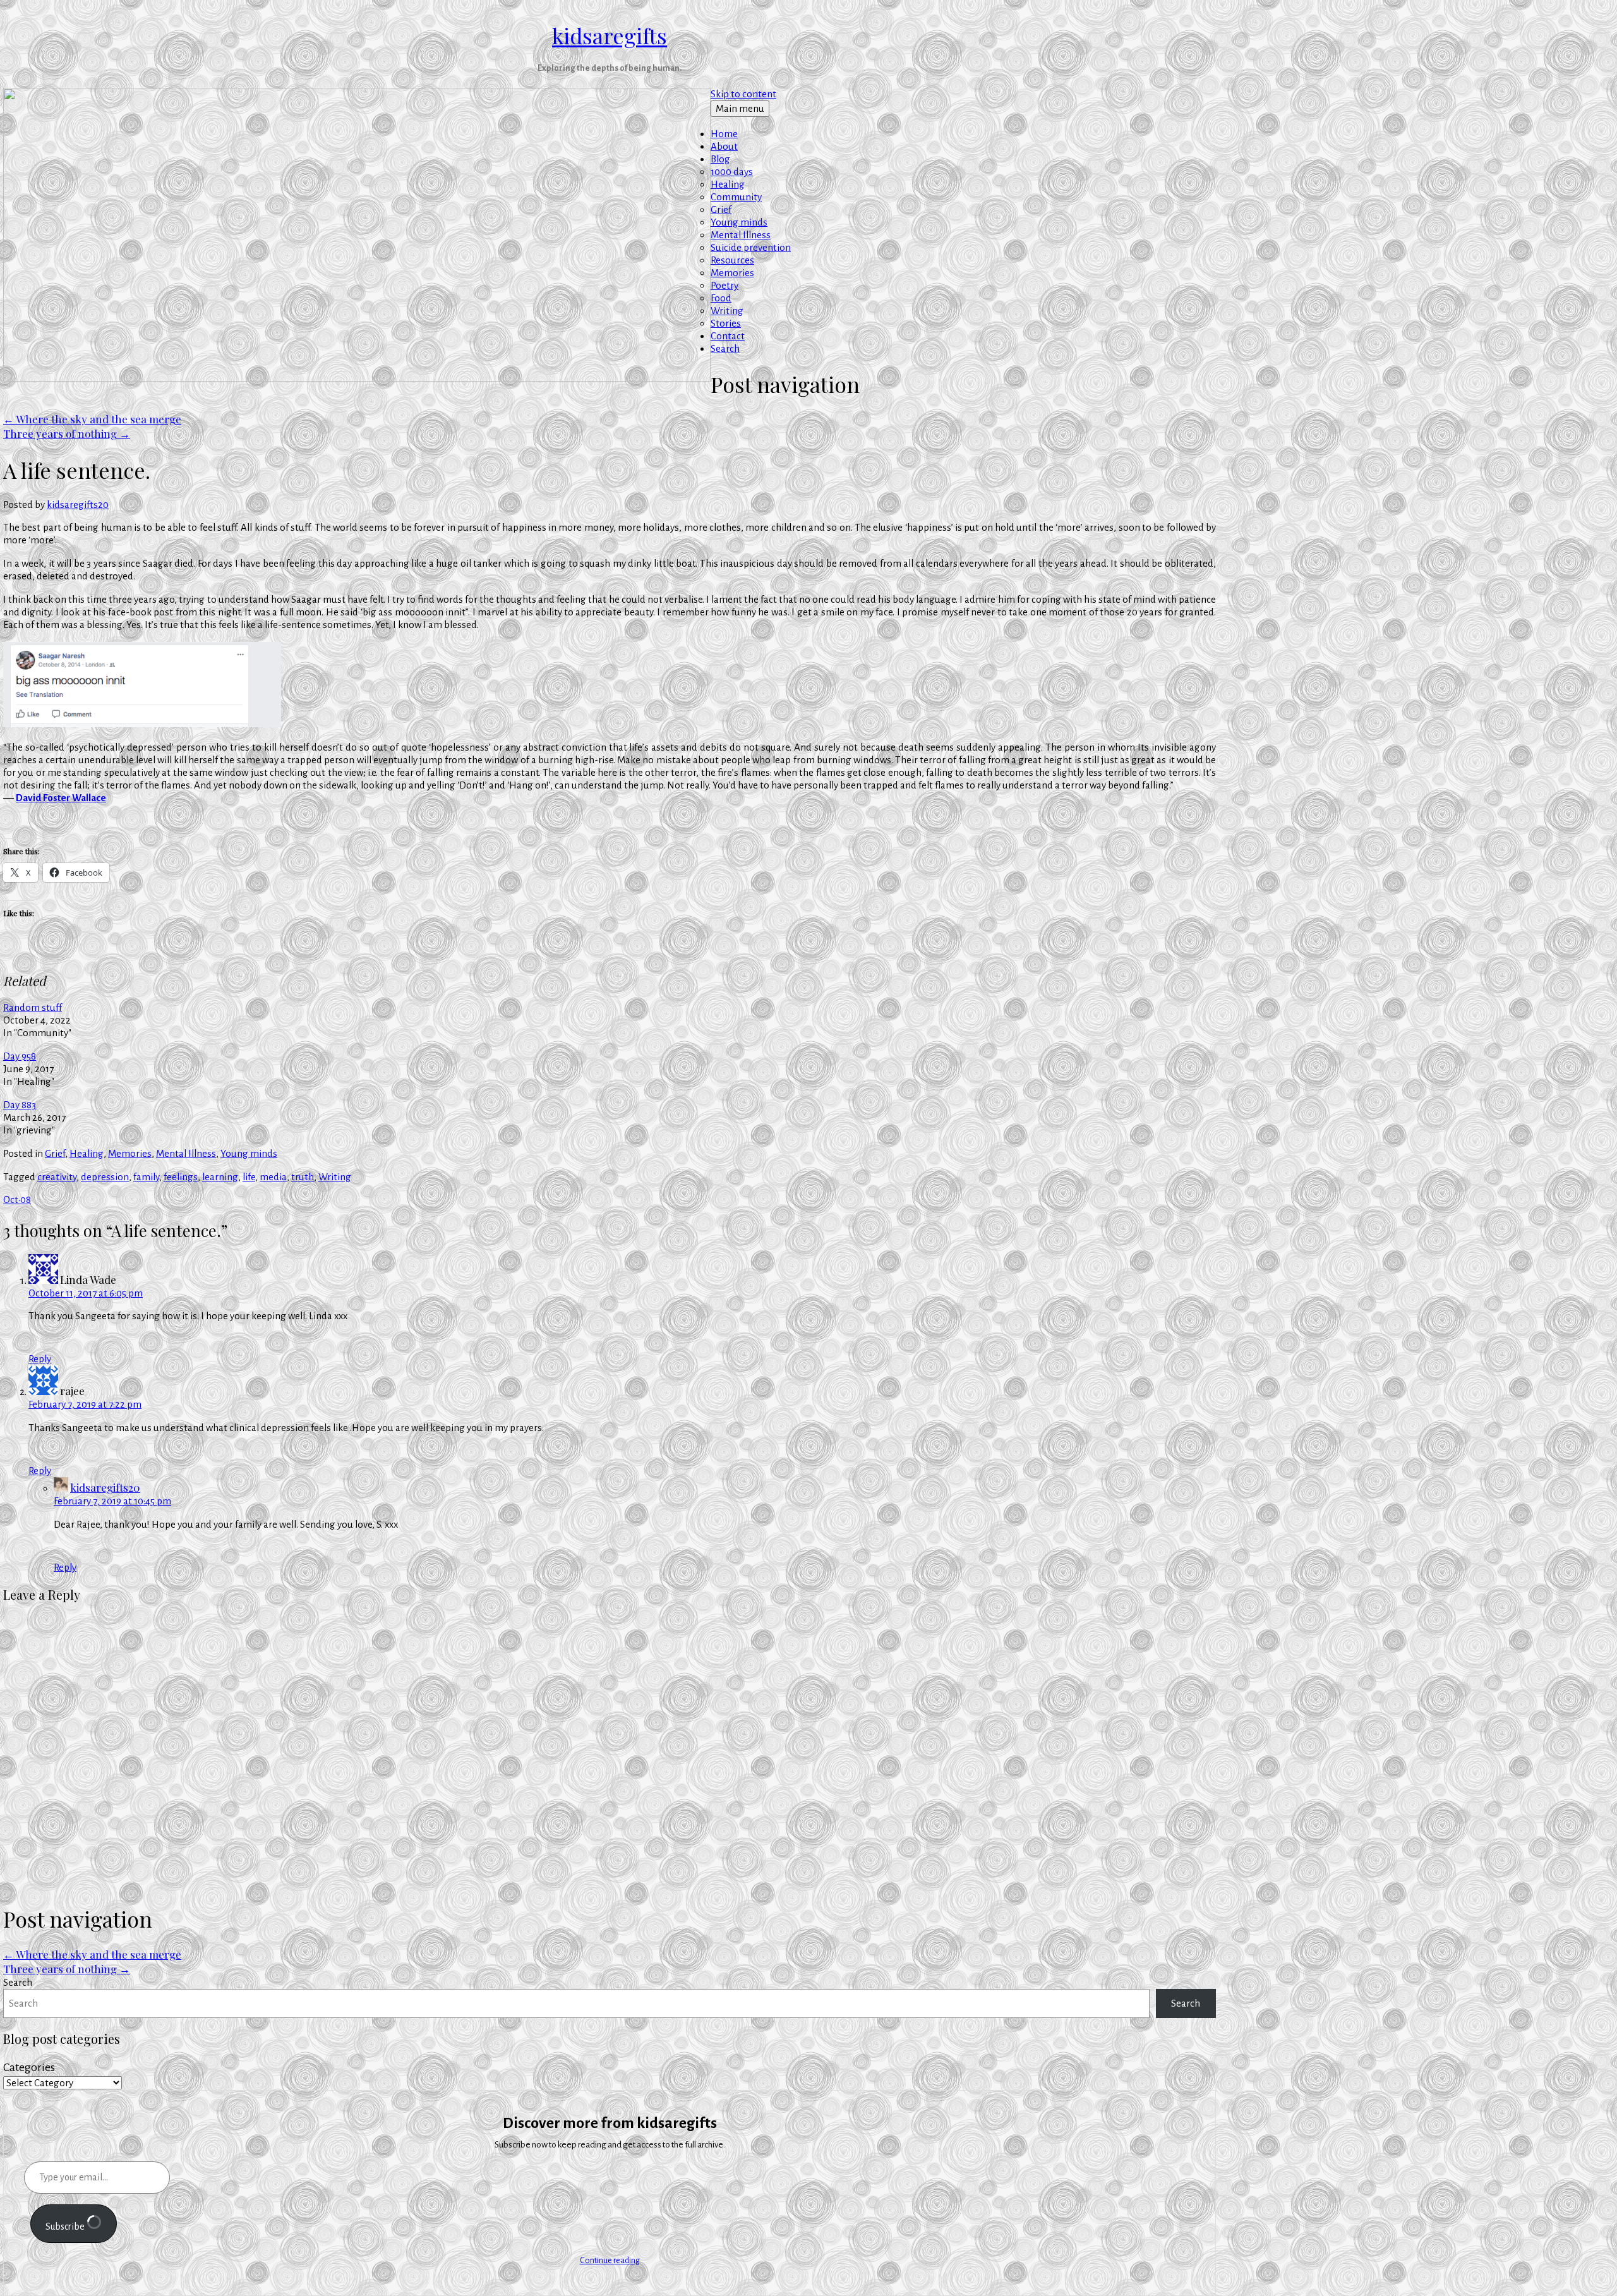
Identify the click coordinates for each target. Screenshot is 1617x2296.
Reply (40, 1359)
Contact (728, 336)
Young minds (739, 222)
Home (724, 134)
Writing (727, 311)
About (724, 146)
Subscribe (66, 2227)
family (146, 1177)
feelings (181, 1177)
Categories (29, 2067)
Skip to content (743, 94)
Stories (726, 323)
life (249, 1177)
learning (220, 1177)
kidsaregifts (610, 35)
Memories (732, 273)
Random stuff (33, 1007)
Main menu (740, 108)
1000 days (732, 172)
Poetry (724, 285)
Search (725, 348)
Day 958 (20, 1056)
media (273, 1177)
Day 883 (20, 1105)
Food (721, 298)
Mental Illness (741, 235)
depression (105, 1177)
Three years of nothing (67, 433)
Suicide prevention (751, 247)
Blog (720, 159)
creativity (57, 1177)
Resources (732, 260)
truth (303, 1177)
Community (736, 197)
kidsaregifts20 (78, 505)
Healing (728, 184)
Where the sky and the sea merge (92, 419)
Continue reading (610, 2261)
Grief (721, 209)
